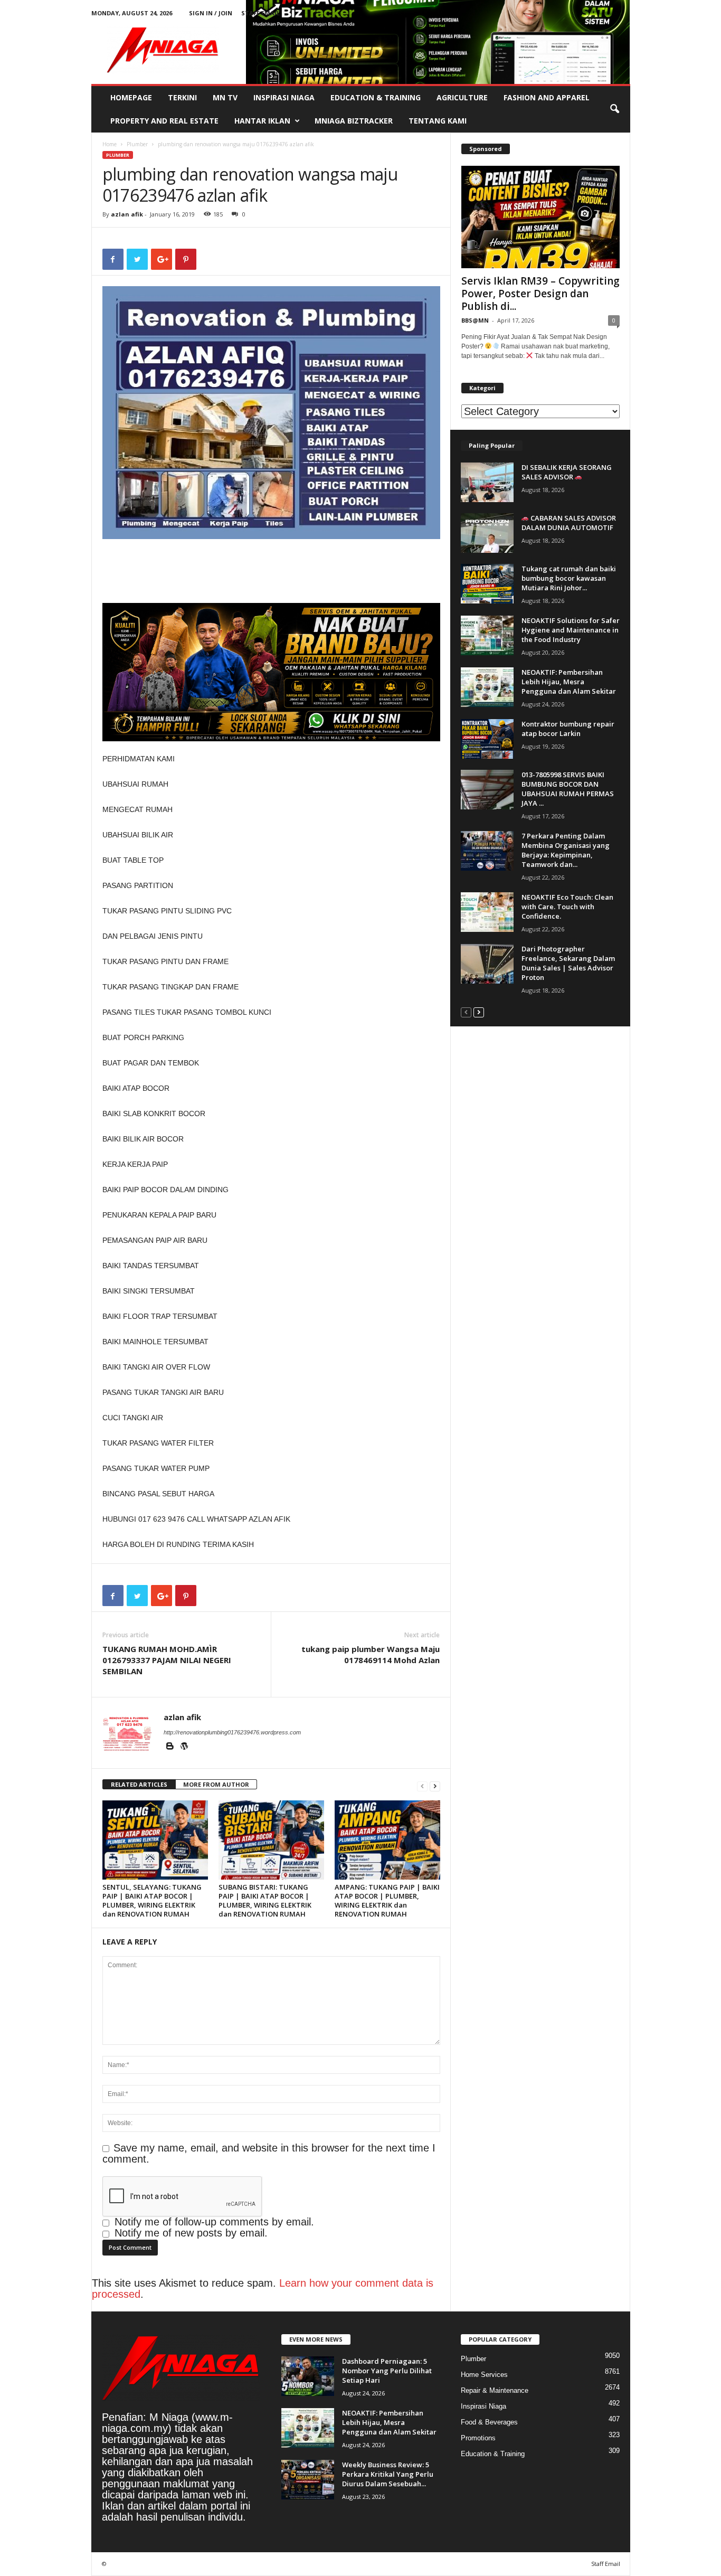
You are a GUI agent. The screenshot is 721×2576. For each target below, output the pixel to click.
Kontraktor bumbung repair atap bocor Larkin (568, 729)
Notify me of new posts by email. (191, 2233)
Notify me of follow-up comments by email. (214, 2222)
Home (110, 144)
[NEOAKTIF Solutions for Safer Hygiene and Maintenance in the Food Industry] (487, 635)
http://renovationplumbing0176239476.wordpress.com (232, 1732)
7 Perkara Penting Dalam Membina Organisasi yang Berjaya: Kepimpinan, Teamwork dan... (566, 850)
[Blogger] (171, 1747)
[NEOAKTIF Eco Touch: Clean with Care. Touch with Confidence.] (487, 912)
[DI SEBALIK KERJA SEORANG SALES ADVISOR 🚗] (487, 482)
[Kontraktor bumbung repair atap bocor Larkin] (487, 739)
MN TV (225, 97)
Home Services (484, 2375)
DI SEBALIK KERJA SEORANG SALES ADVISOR (567, 472)
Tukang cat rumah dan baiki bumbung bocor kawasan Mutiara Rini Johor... (569, 578)
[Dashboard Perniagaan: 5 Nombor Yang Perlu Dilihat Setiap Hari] (308, 2376)
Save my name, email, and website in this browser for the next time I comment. (269, 2153)
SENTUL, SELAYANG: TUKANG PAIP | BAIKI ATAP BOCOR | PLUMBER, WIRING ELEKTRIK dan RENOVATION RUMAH (152, 1900)
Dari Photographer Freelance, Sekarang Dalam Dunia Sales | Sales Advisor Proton (568, 963)
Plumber (137, 144)
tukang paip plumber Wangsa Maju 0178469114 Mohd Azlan (371, 1654)
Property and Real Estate (164, 121)
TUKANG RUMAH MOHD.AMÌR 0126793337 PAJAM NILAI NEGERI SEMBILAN (167, 1660)
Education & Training (376, 97)
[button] (614, 109)
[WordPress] (184, 1747)
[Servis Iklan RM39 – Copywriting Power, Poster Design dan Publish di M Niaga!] (540, 217)
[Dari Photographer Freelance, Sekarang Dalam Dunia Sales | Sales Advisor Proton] (487, 964)
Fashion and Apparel (547, 97)
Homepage (131, 97)
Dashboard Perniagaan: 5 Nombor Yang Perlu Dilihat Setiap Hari (387, 2371)
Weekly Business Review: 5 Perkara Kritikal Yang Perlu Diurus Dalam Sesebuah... (388, 2474)
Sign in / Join (211, 13)
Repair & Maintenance (495, 2390)
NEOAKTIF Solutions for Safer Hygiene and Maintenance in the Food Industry (571, 630)
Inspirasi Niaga (284, 97)
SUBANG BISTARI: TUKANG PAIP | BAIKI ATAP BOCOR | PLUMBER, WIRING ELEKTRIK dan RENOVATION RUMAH (265, 1900)
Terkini (182, 97)
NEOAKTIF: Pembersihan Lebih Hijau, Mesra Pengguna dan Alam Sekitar (569, 682)
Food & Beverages (489, 2422)
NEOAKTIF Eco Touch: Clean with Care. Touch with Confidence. (567, 907)
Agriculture (462, 97)
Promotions (478, 2438)
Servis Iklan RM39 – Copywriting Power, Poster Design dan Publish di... (540, 294)
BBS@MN (475, 320)
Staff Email (260, 13)
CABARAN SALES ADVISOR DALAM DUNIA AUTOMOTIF (569, 523)
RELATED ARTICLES (139, 1784)
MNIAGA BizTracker (354, 121)
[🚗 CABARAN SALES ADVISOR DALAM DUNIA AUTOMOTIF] (487, 533)
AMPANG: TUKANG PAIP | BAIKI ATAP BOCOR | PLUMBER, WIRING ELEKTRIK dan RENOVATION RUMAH (387, 1900)
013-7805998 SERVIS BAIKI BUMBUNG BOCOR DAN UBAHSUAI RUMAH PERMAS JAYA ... (568, 789)
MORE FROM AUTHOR (216, 1784)
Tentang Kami (438, 121)
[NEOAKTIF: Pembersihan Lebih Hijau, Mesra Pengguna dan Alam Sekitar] (487, 687)
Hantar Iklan (262, 121)
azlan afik (127, 214)
